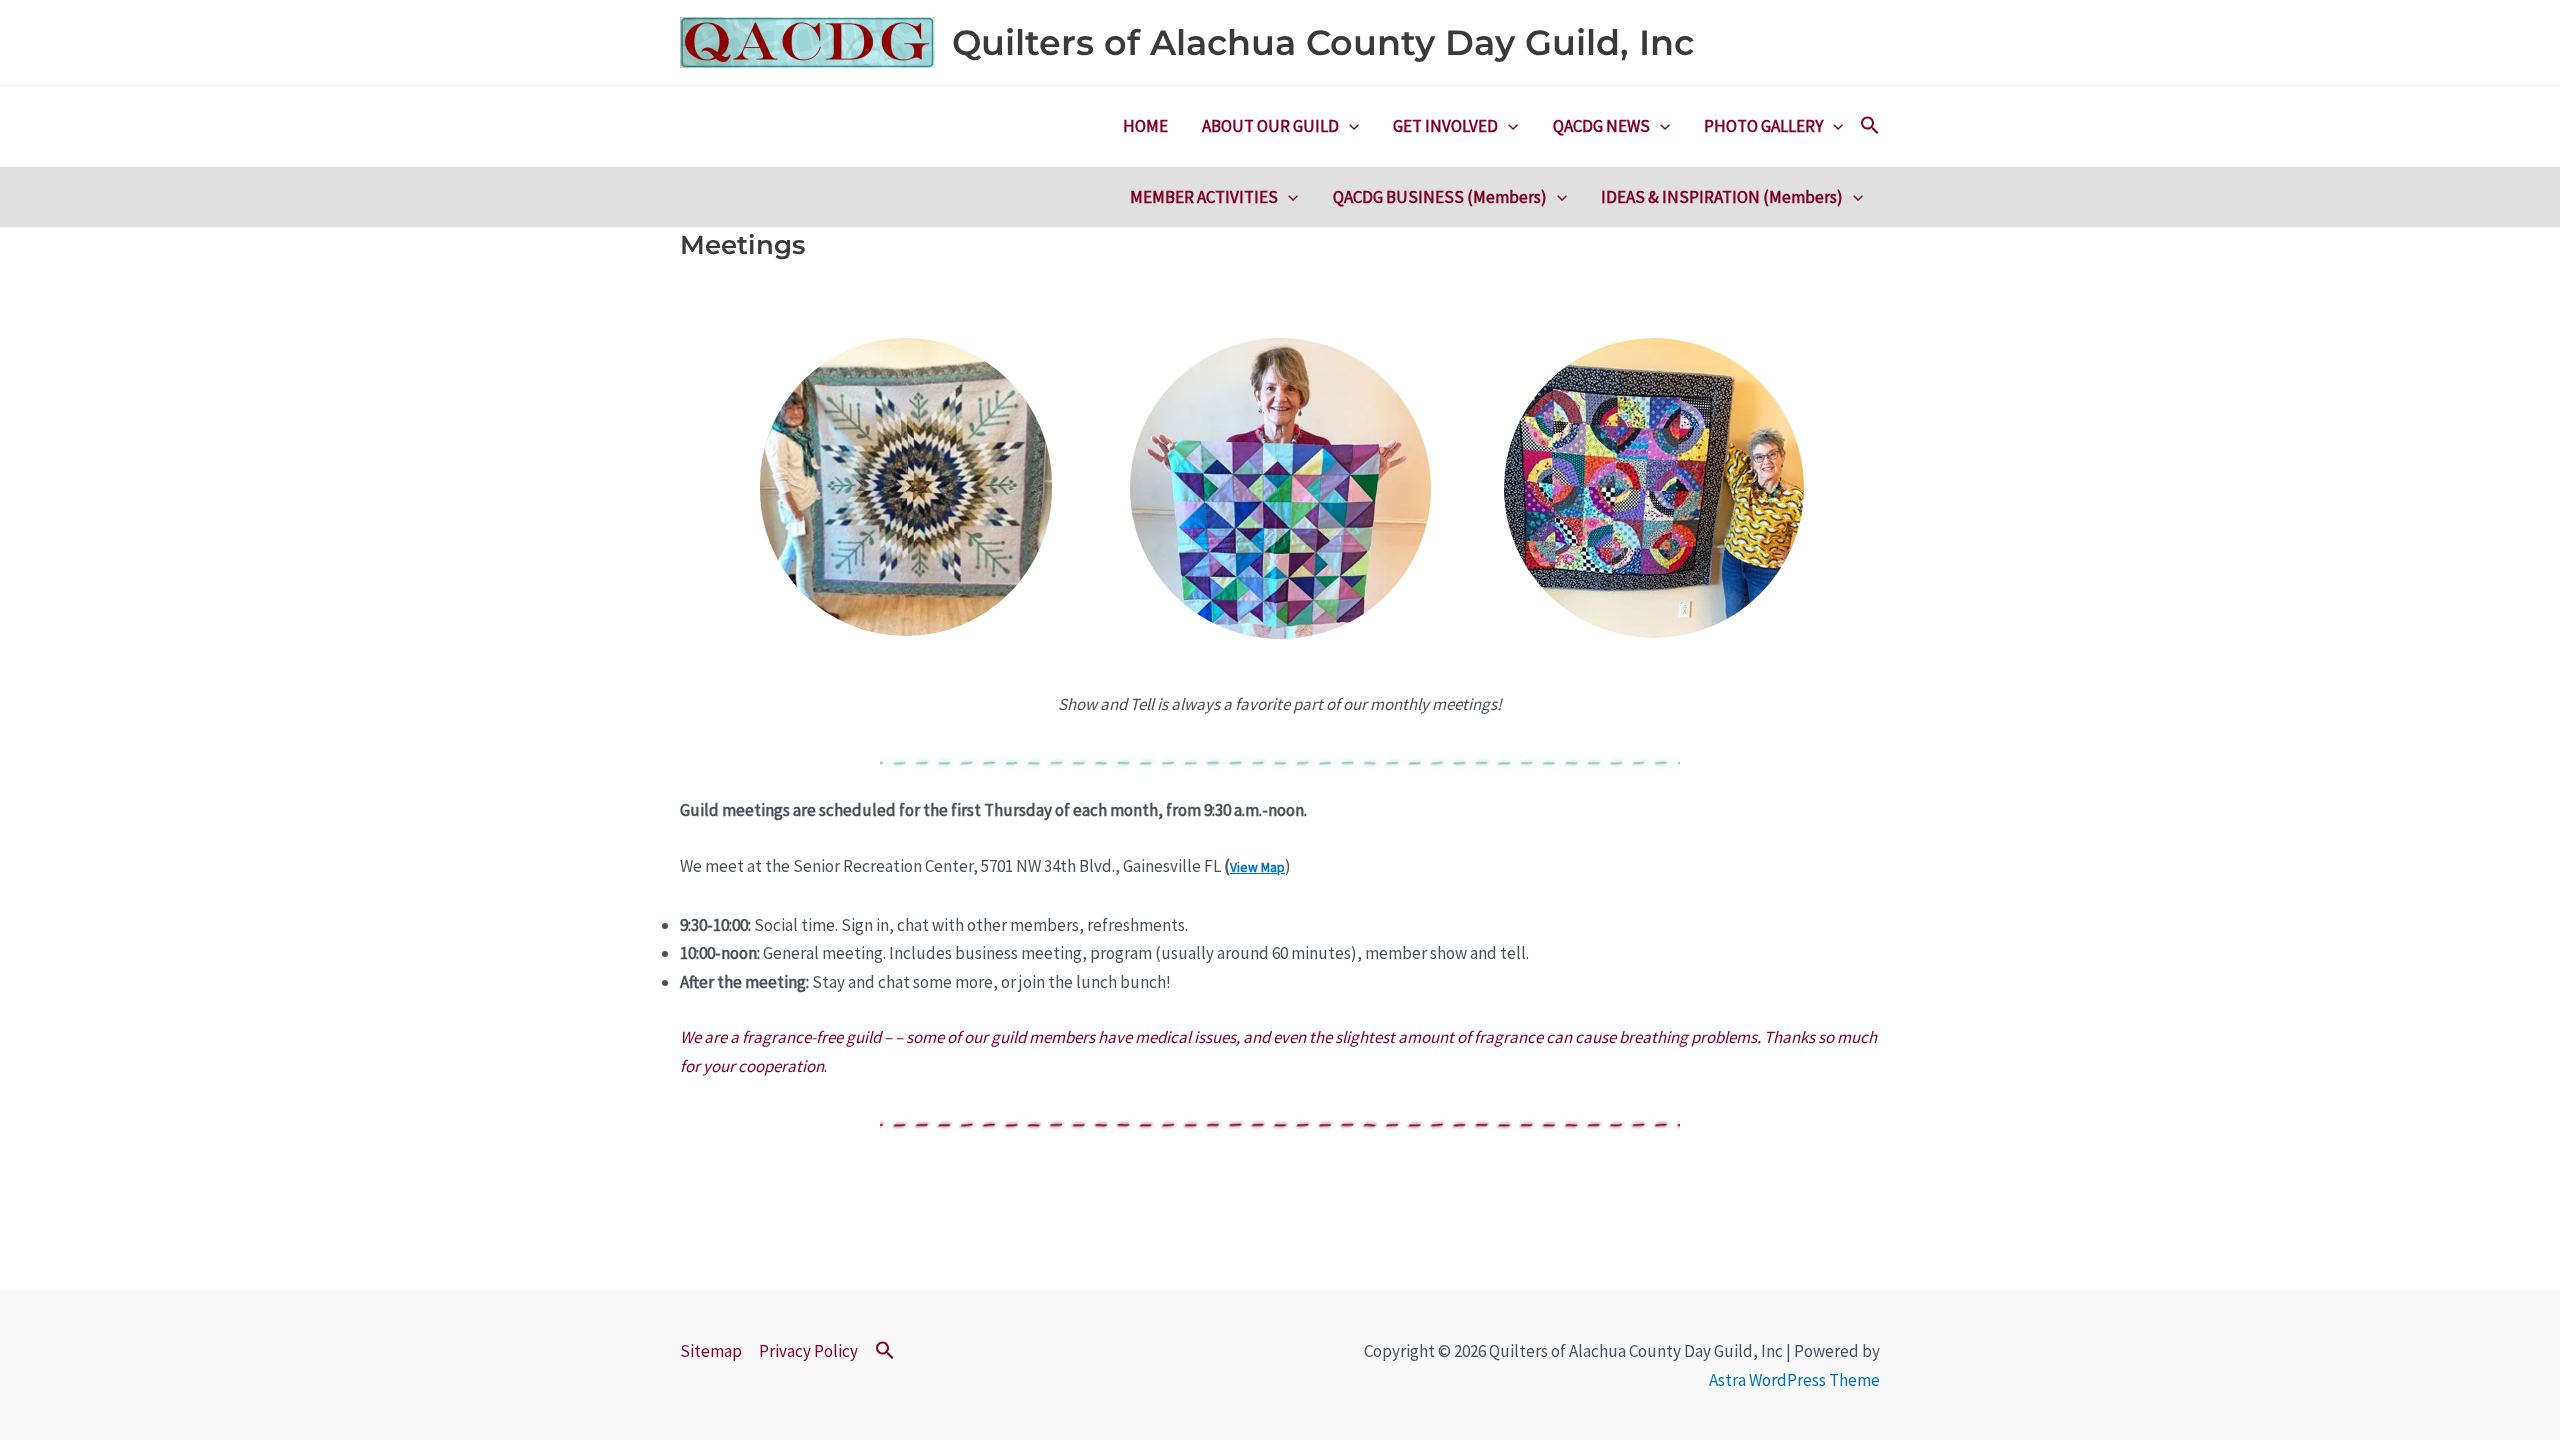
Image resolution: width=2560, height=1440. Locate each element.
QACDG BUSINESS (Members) (1440, 197)
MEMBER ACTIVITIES (1204, 197)
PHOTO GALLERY (1763, 126)
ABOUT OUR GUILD (1270, 126)
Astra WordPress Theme (1794, 1380)
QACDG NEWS (1601, 126)
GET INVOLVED (1445, 126)
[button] (1349, 126)
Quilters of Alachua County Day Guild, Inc (1323, 42)
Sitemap (711, 1351)
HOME (1145, 126)
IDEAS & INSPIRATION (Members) (1722, 197)
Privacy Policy (808, 1351)
